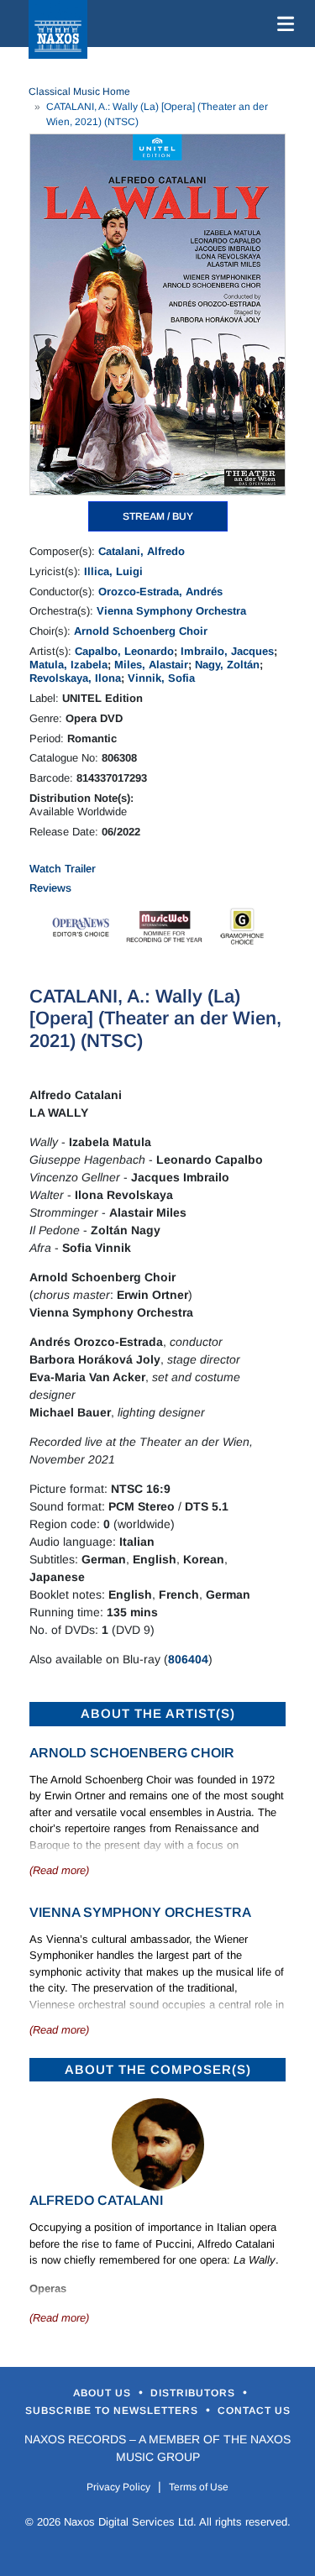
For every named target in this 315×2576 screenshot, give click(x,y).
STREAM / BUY (158, 516)
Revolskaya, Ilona (75, 678)
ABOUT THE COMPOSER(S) (158, 2069)
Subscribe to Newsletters (113, 2411)
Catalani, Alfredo (142, 551)
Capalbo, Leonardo (124, 651)
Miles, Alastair (151, 665)
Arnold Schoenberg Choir (141, 631)
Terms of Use (199, 2487)
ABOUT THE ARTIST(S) (158, 1713)
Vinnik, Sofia (161, 678)
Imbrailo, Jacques (227, 651)
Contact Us (254, 2411)
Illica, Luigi (113, 571)
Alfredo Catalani (96, 2200)
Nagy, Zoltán (227, 665)
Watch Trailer (63, 869)
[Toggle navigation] (282, 24)
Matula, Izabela (68, 665)
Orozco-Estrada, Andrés (160, 592)
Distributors (194, 2393)
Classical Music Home (79, 92)
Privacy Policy (118, 2487)
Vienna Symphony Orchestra (171, 611)
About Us (104, 2393)
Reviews (50, 888)
